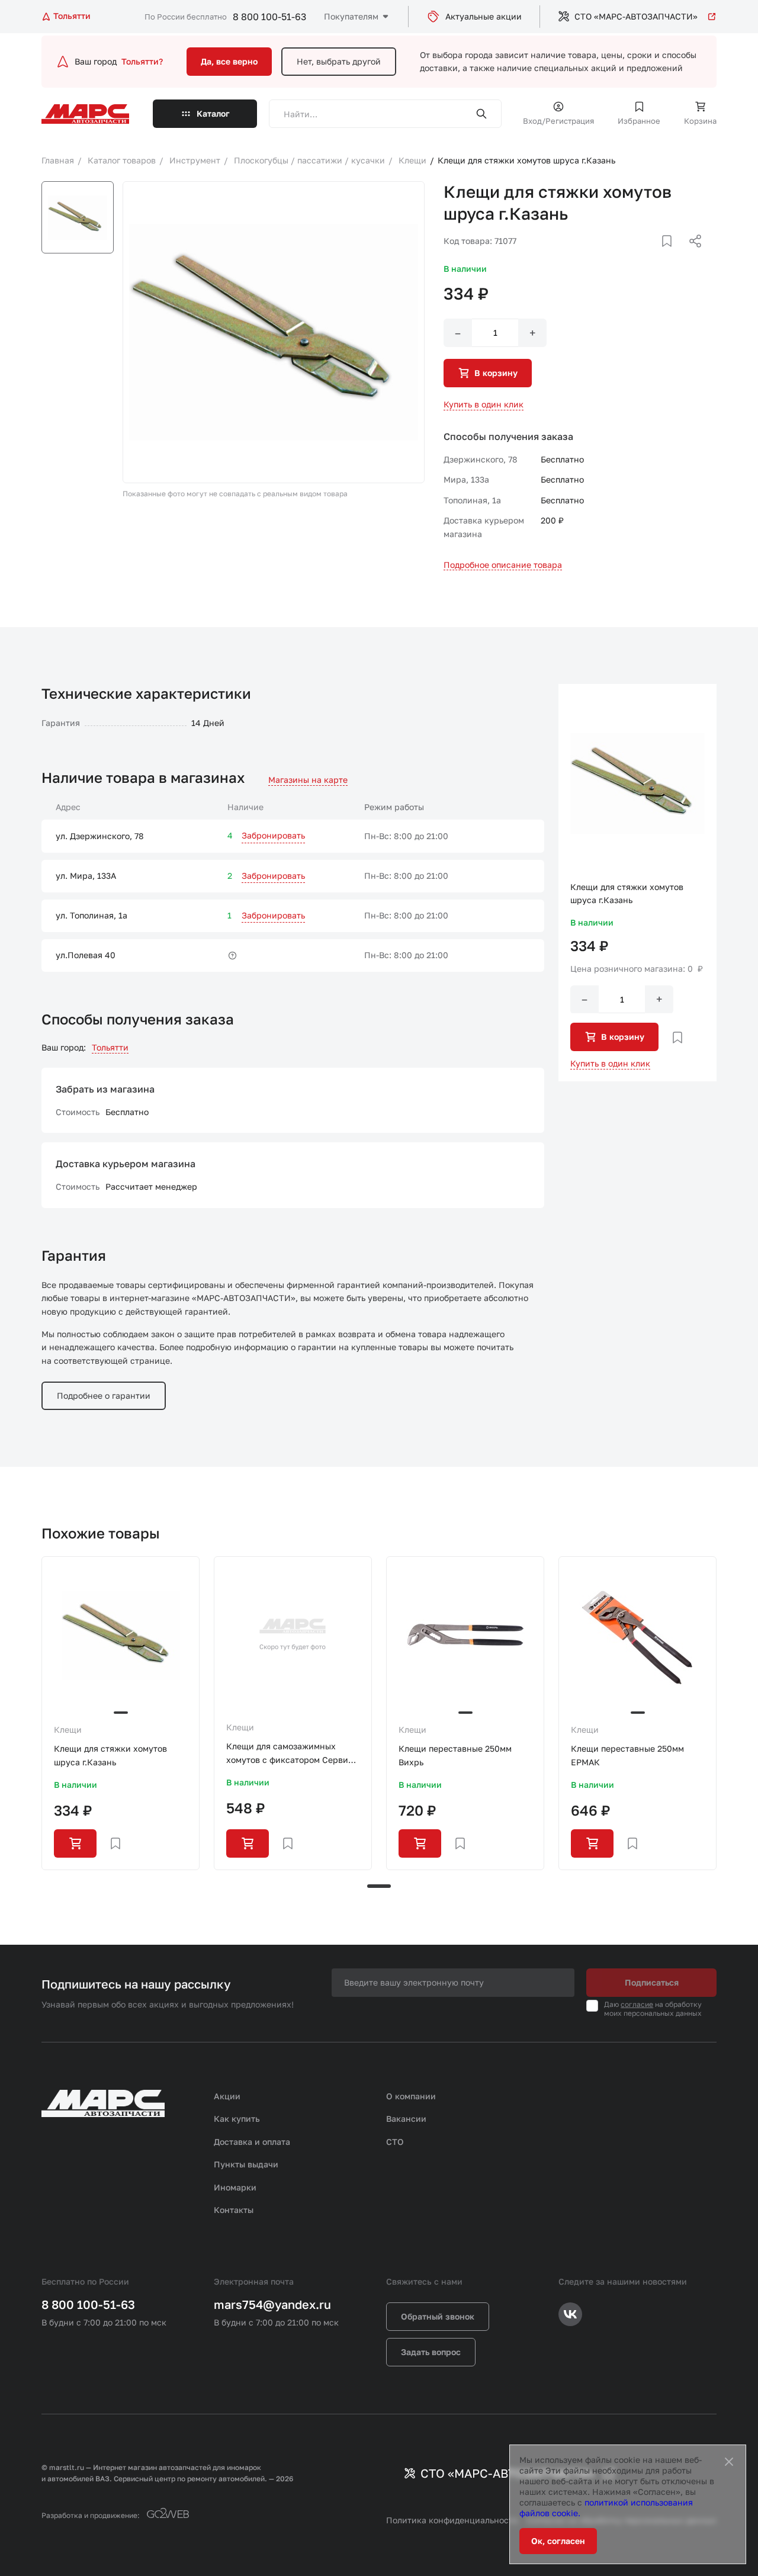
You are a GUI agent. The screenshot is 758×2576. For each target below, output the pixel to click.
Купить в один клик (484, 404)
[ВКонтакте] (653, 255)
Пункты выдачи (246, 2164)
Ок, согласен (558, 2541)
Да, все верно (229, 61)
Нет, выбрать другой (339, 61)
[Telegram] (634, 255)
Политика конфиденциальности (452, 2520)
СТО (395, 2142)
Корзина (700, 121)
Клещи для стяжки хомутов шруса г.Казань (110, 1755)
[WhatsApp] (691, 255)
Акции (227, 2096)
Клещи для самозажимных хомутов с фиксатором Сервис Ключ (290, 1754)
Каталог (213, 113)
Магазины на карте (308, 780)
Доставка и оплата (252, 2142)
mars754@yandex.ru (272, 2304)
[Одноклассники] (672, 255)
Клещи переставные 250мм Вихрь (455, 1755)
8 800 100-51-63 (269, 17)
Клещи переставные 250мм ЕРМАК (627, 1755)
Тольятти (110, 1047)
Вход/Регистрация (558, 121)
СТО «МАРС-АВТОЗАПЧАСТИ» (636, 16)
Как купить (237, 2119)
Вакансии (406, 2119)
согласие (637, 2004)
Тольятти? (142, 61)
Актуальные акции (484, 16)
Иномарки (235, 2187)
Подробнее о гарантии (104, 1395)
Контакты (234, 2210)
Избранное (639, 121)
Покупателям (351, 16)
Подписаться (652, 1982)
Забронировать (273, 835)
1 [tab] (379, 1886)
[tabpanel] (121, 1713)
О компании (411, 2096)
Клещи (68, 1729)
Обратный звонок (438, 2316)
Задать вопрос (431, 2352)
